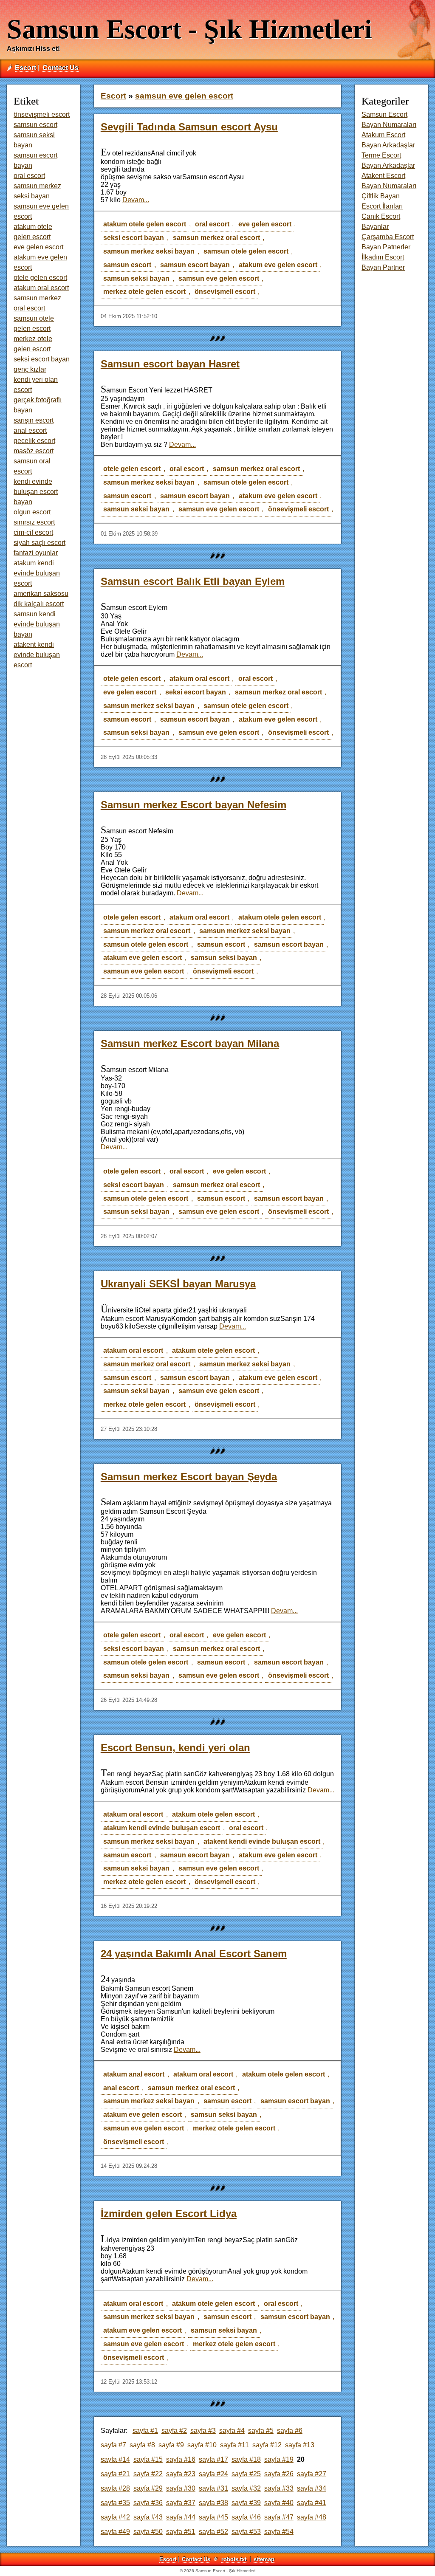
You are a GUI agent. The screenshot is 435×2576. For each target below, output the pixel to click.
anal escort (121, 2088)
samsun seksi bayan (136, 278)
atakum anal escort (134, 2074)
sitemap (264, 2559)
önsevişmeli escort (225, 292)
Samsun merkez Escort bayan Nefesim (193, 805)
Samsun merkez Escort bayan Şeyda (189, 1477)
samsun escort (127, 265)
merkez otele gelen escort (144, 292)
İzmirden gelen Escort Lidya (169, 2213)
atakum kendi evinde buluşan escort (162, 1828)
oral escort (212, 224)
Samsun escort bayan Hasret (170, 364)
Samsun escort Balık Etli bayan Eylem (193, 581)
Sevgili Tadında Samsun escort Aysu (189, 127)
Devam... (136, 200)
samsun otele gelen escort (246, 251)
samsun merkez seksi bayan (149, 251)
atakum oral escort (199, 679)
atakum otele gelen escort (145, 224)
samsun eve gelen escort (219, 278)
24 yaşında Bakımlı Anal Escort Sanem (194, 1954)
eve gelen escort (265, 224)
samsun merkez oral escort (216, 238)
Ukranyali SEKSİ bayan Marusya (178, 1284)
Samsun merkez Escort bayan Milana (190, 1043)
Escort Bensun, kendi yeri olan (175, 1748)
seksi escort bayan (134, 238)
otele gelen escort (132, 469)
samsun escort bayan (195, 265)
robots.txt (234, 2559)
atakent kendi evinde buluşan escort (262, 1841)
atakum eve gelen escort (278, 265)
